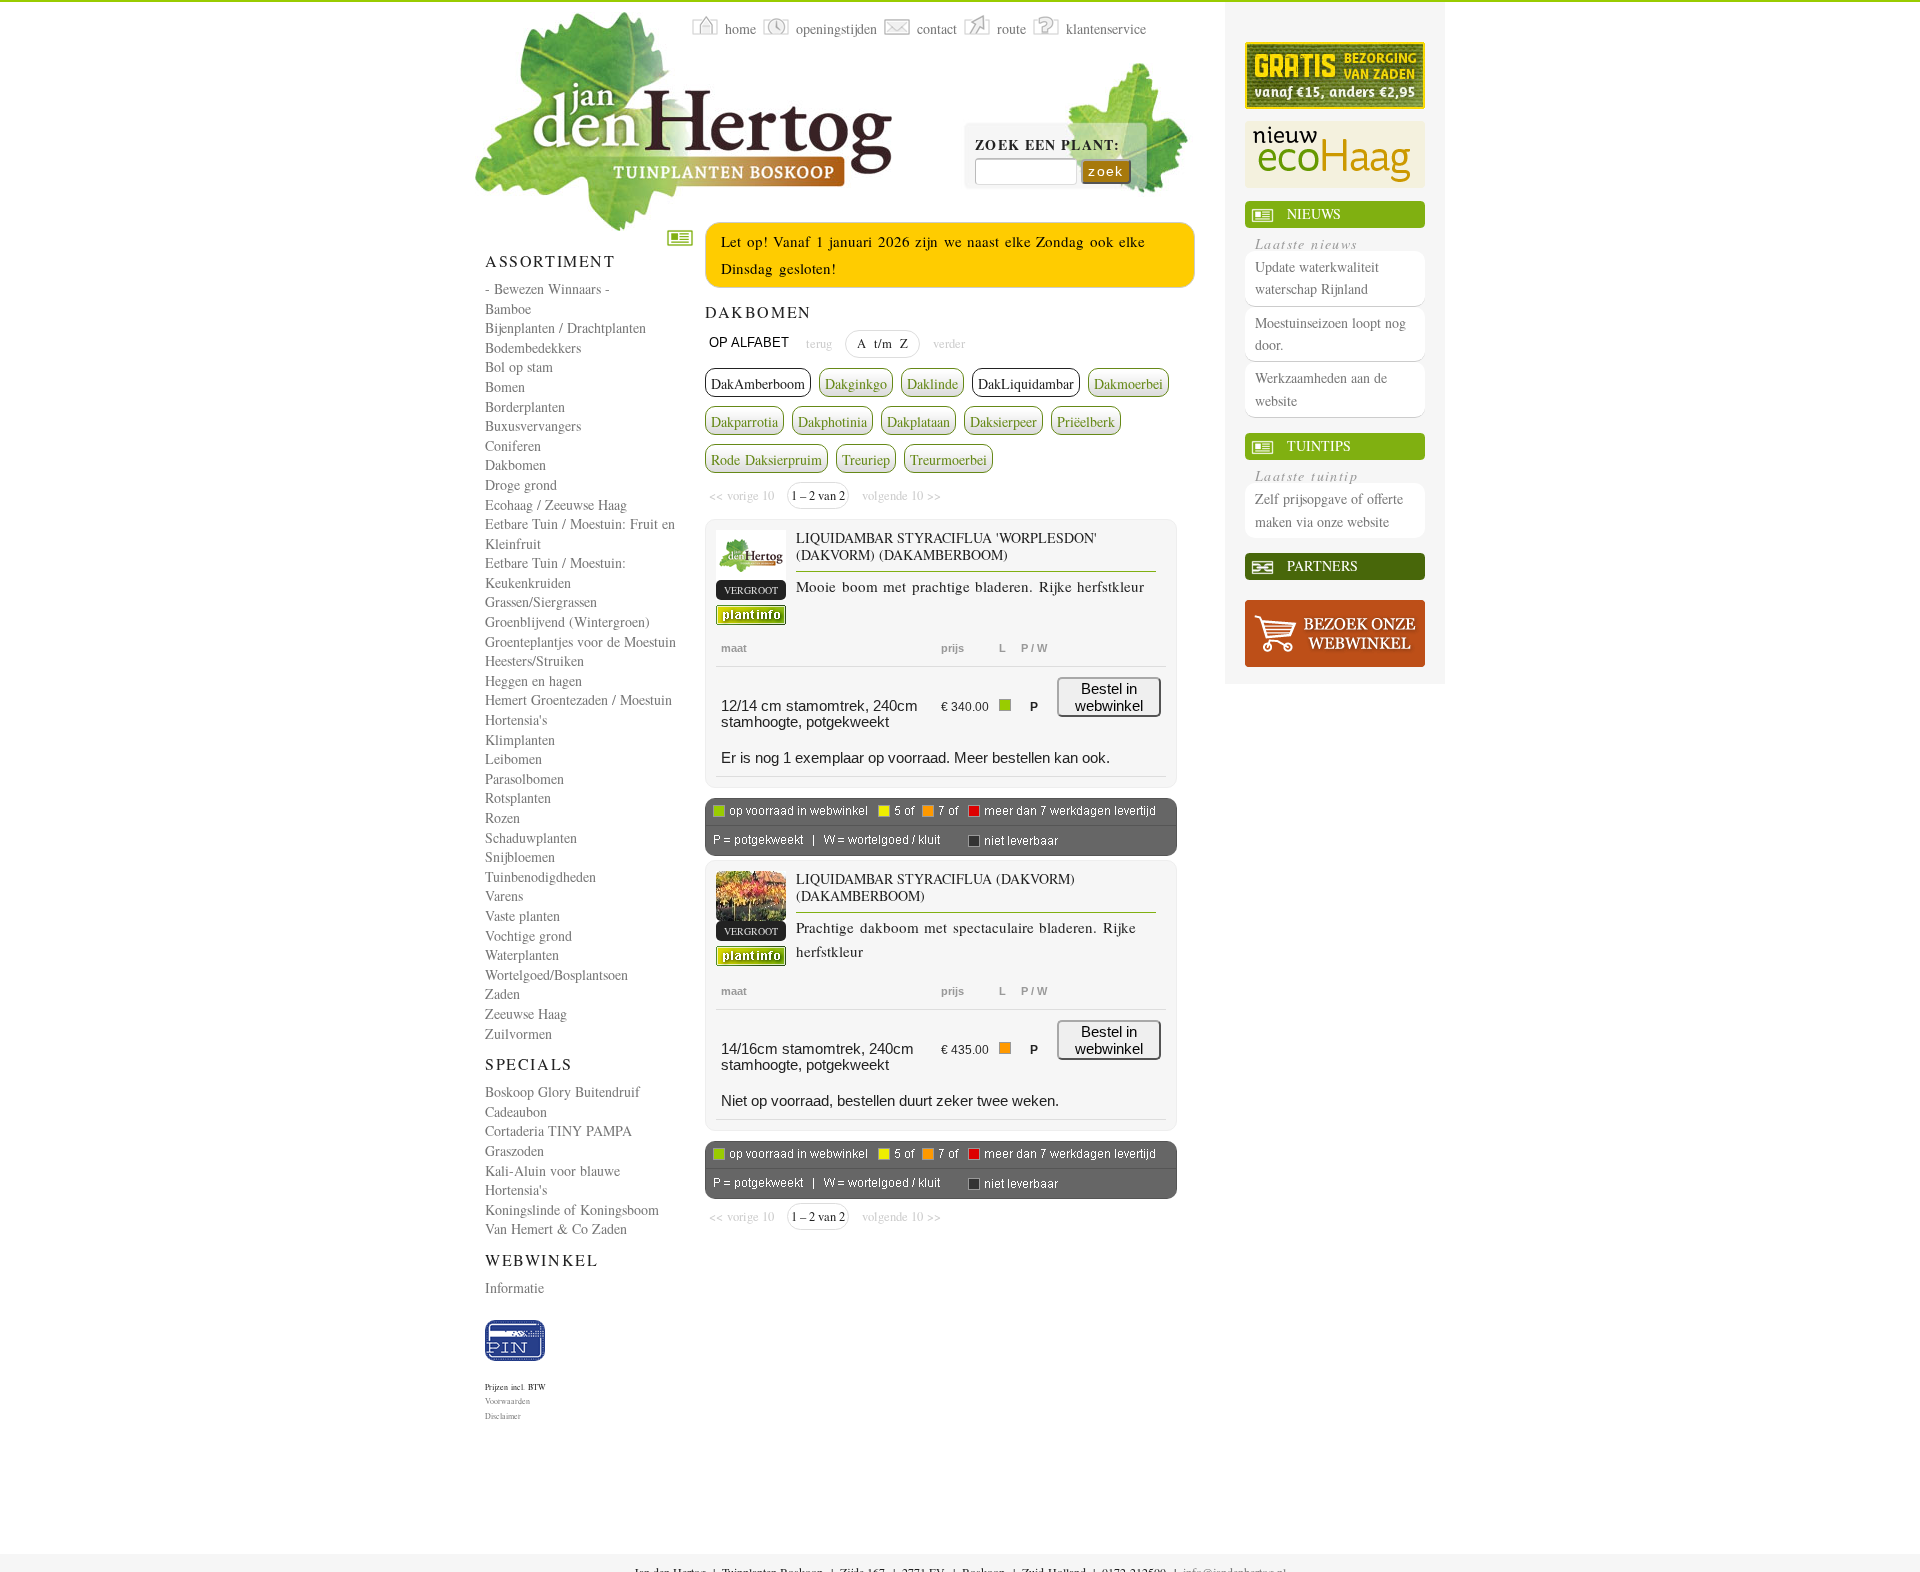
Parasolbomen (524, 778)
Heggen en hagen (533, 680)
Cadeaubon (516, 1111)
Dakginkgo (856, 383)
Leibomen (513, 758)
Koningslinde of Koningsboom (572, 1209)
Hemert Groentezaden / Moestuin (578, 699)
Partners (1322, 565)
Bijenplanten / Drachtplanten (565, 327)
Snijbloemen (520, 856)
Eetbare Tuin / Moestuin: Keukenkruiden (555, 572)
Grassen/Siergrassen (541, 601)
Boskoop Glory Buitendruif (562, 1091)
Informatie (514, 1287)
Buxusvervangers (533, 425)
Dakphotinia (832, 421)
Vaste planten (522, 915)
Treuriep (866, 459)
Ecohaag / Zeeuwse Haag (556, 504)
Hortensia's (516, 719)
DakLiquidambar (1026, 383)
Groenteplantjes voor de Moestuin (580, 641)
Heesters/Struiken (534, 660)
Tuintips (1319, 445)
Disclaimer (503, 1416)
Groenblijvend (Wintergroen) (567, 621)
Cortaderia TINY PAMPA (558, 1130)
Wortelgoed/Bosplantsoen (556, 974)
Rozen (502, 817)
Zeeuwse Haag (526, 1013)
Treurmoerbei (948, 459)
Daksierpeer (1003, 421)
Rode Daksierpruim (766, 459)
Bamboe (508, 308)
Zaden (502, 993)
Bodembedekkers (533, 347)
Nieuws (1314, 213)
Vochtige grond (528, 935)
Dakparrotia (744, 421)
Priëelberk (1086, 421)
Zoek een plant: (1047, 146)
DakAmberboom (758, 383)
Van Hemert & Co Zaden (556, 1228)
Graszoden (514, 1150)
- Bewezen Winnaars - (547, 288)
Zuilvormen (518, 1033)
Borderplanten (525, 406)
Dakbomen (515, 464)
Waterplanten (522, 954)
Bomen (505, 386)
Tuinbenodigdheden (540, 876)
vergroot (751, 590)
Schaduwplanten (531, 837)
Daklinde (932, 383)
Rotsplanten (518, 797)
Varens (504, 895)
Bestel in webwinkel (1109, 697)
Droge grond (521, 484)
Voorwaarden (507, 1401)
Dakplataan (918, 421)
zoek (1106, 171)
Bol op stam (519, 366)
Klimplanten (520, 739)
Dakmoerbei (1128, 383)
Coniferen (513, 445)
